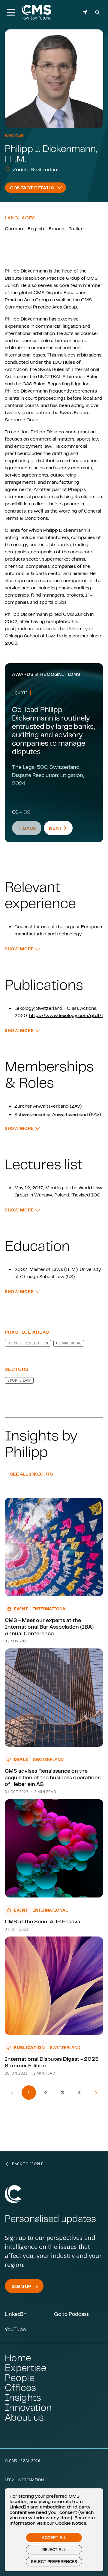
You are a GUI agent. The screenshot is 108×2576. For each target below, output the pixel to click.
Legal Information (24, 2480)
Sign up (21, 2286)
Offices (20, 2387)
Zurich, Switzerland (37, 169)
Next (61, 828)
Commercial (69, 1343)
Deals (21, 1759)
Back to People (28, 2164)
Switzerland (48, 1759)
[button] (22, 949)
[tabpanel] (54, 787)
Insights (23, 2397)
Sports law (19, 1380)
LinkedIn (16, 2314)
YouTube (15, 2329)
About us (24, 2417)
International (50, 1609)
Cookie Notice (71, 2523)
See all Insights (31, 1474)
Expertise (25, 2368)
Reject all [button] (54, 2550)
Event (21, 1609)
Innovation (28, 2407)
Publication (29, 2047)
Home (18, 2358)
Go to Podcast (71, 2314)
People (20, 2377)
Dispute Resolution (28, 1343)
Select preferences (54, 2562)
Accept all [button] (54, 2538)
